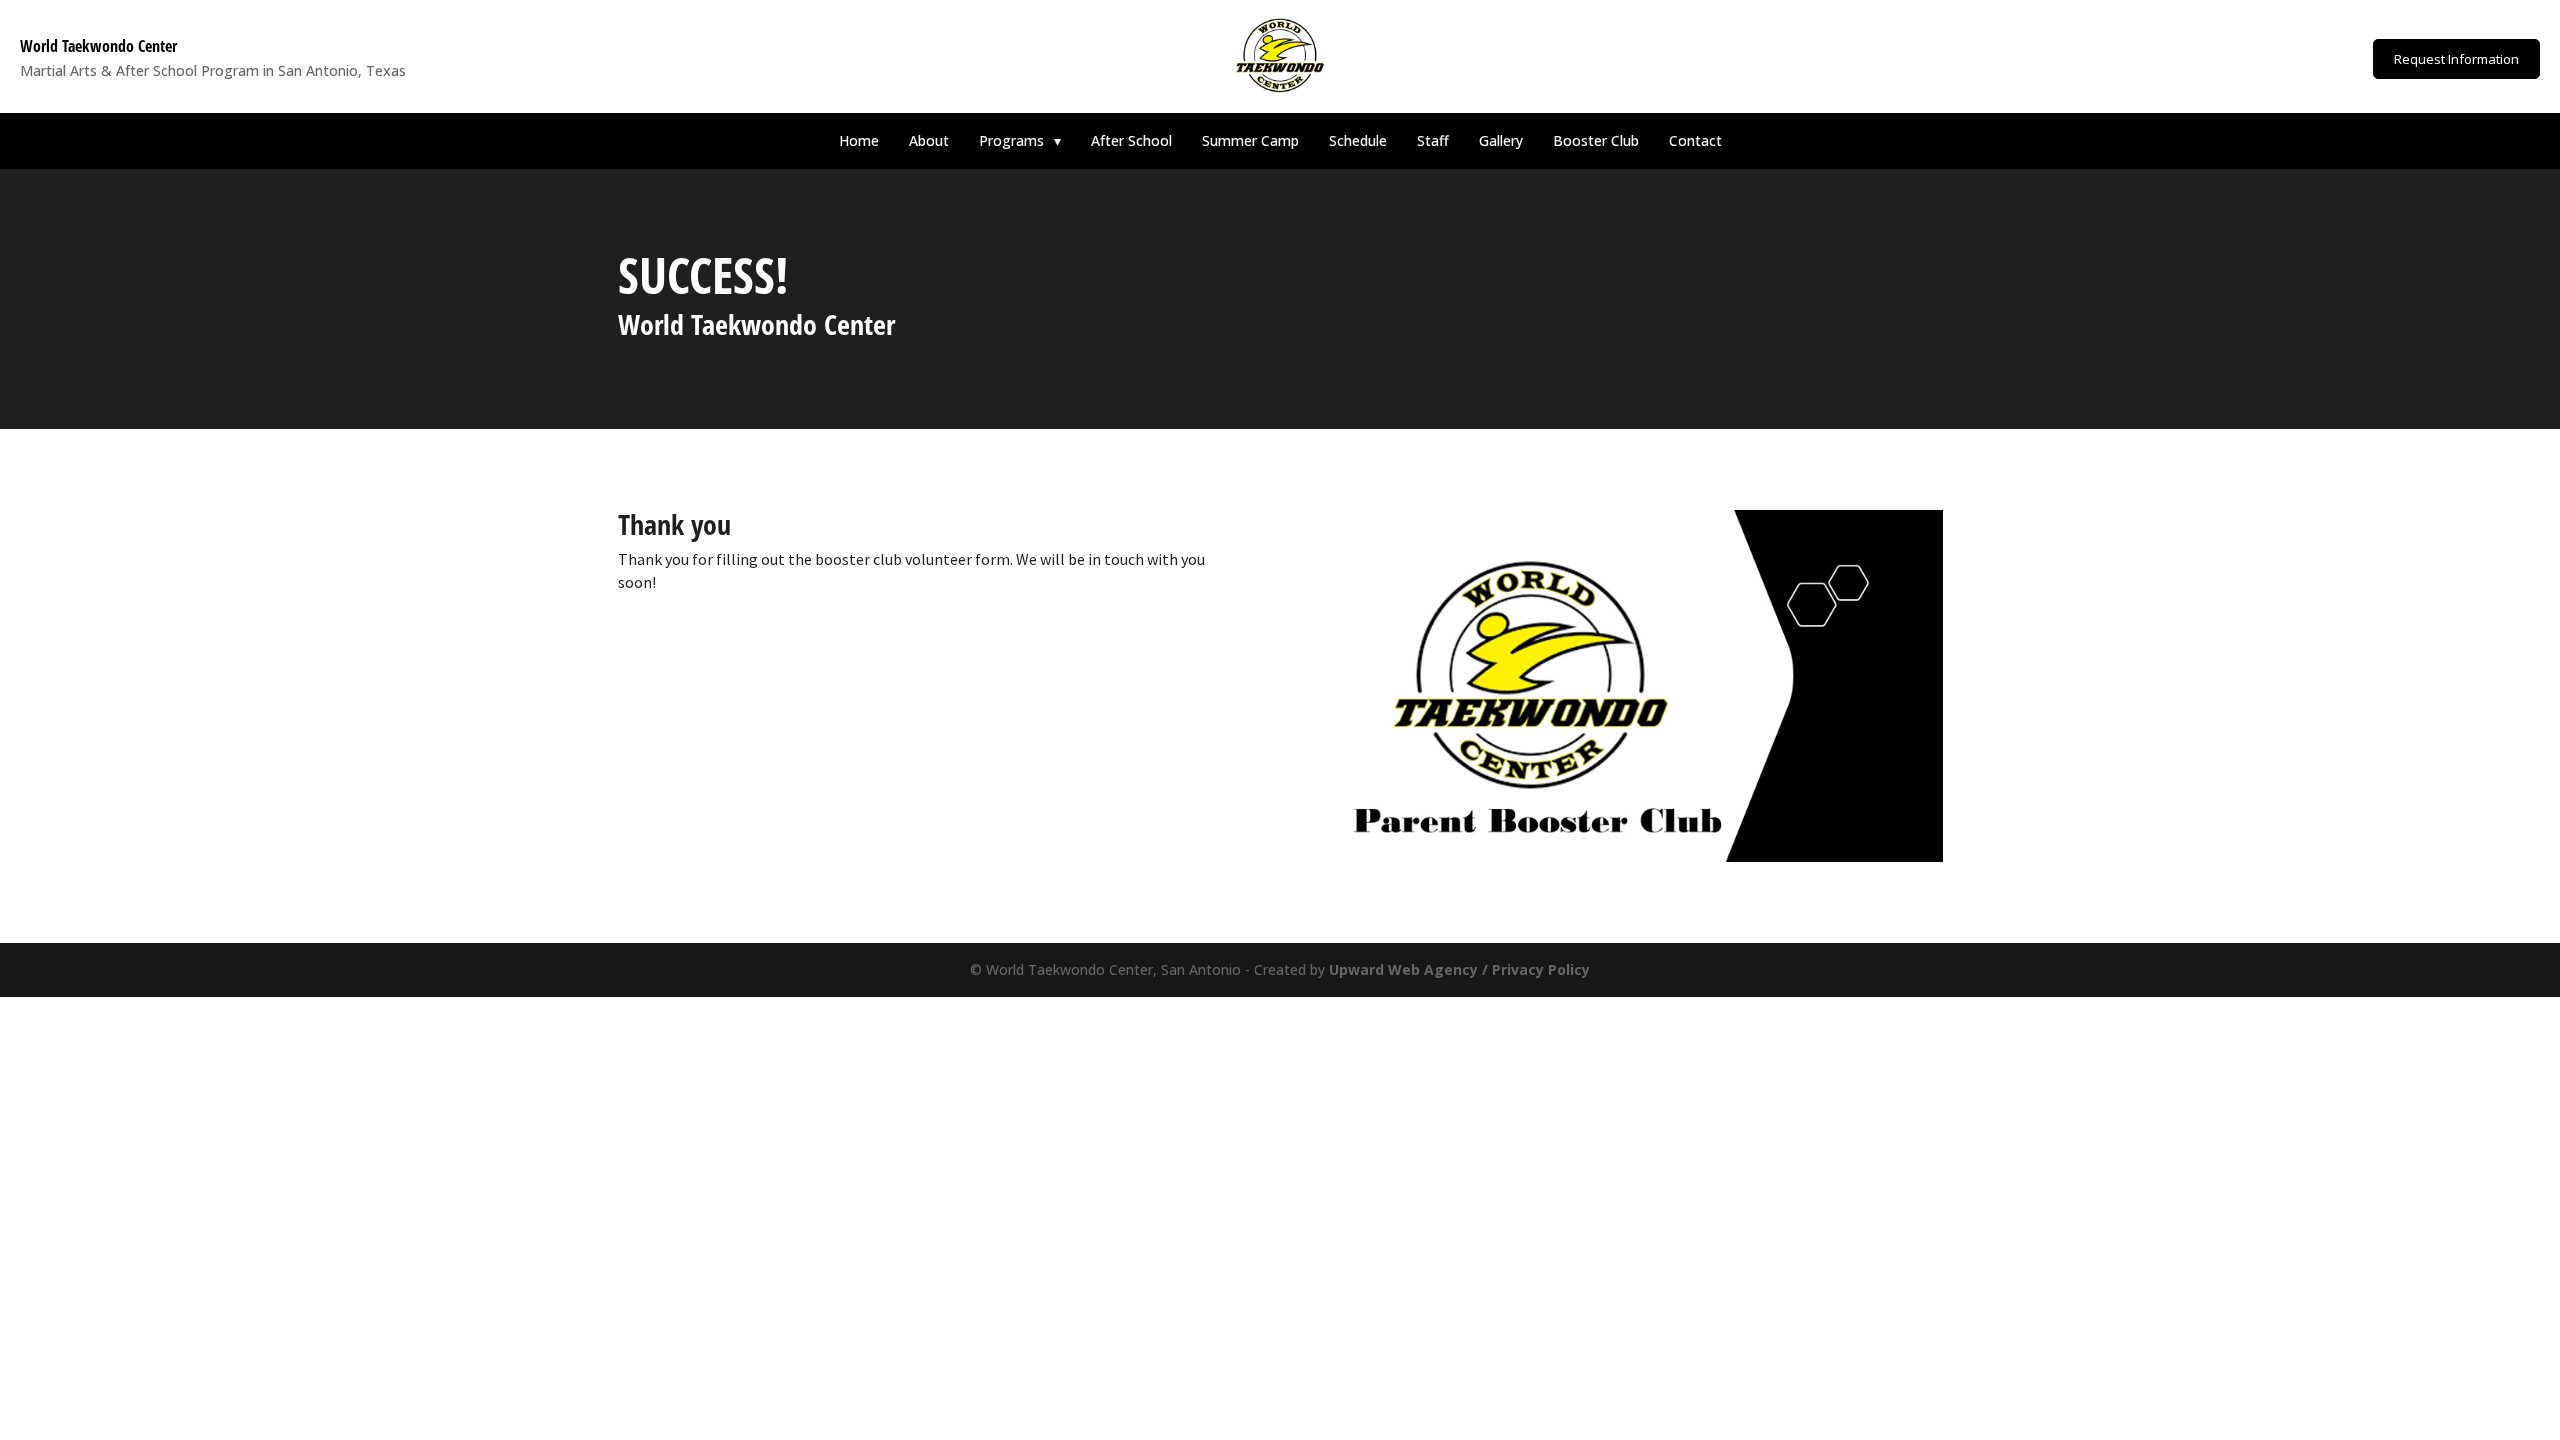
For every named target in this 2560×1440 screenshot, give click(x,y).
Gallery (1501, 140)
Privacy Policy (1541, 969)
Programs (1020, 140)
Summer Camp (1250, 140)
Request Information (2456, 59)
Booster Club (1596, 140)
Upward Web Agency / (1410, 969)
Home (859, 140)
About (929, 140)
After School (1131, 140)
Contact (1695, 140)
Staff (1433, 140)
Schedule (1358, 140)
